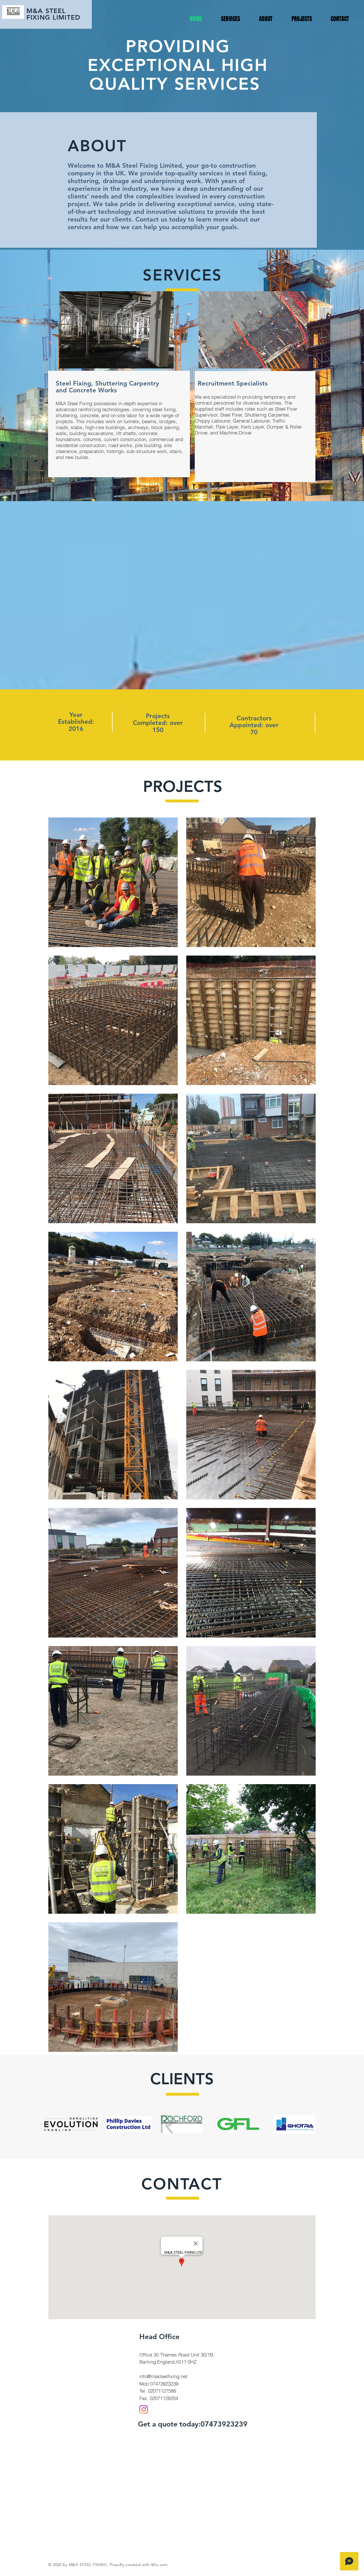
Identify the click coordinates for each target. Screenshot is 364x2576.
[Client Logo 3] (181, 2124)
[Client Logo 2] (129, 2124)
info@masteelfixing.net (163, 2376)
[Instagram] (144, 2409)
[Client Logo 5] (294, 2124)
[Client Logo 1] (71, 2124)
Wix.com (159, 2565)
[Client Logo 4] (238, 2124)
